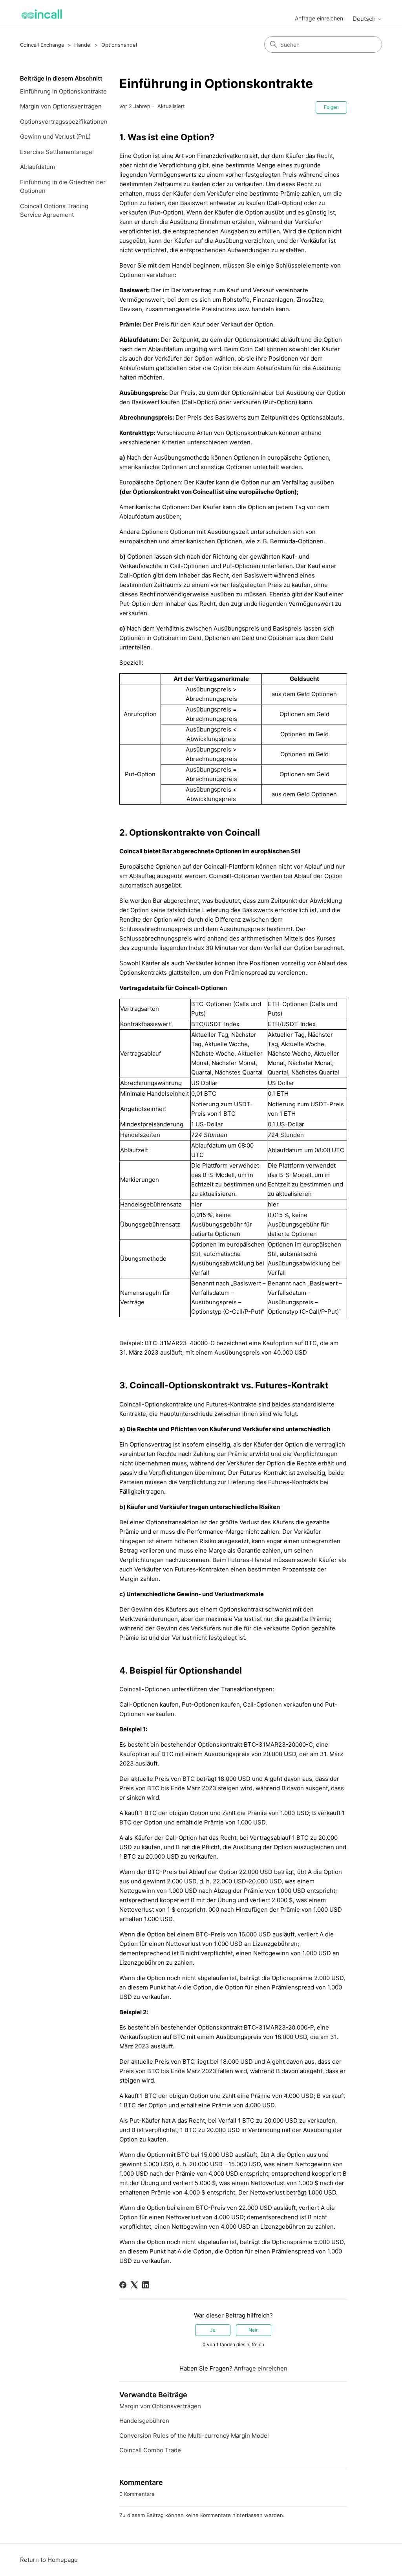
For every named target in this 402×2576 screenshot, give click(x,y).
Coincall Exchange (42, 45)
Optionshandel (119, 45)
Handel (83, 45)
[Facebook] (123, 2285)
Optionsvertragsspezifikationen (64, 122)
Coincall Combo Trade (150, 2450)
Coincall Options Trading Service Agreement (54, 211)
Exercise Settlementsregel (57, 152)
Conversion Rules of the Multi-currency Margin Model (194, 2436)
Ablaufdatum (37, 167)
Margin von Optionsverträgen (61, 106)
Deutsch (365, 19)
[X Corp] (134, 2285)
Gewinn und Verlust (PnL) (55, 137)
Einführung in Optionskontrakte (63, 91)
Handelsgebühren (144, 2421)
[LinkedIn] (146, 2285)
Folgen (331, 107)
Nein (254, 2330)
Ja (213, 2330)
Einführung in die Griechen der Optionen (63, 187)
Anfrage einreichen (319, 18)
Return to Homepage (49, 2560)
